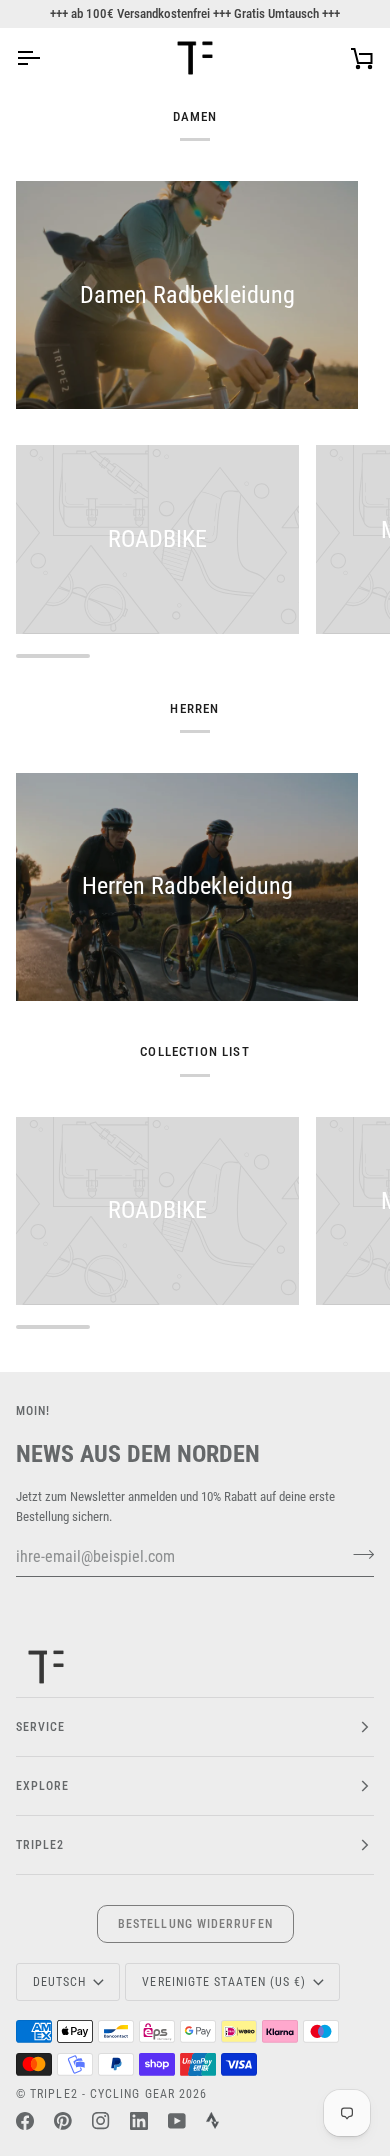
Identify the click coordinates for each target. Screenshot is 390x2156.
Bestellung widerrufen (195, 1924)
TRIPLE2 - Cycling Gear (102, 2094)
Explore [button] (43, 1786)
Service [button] (41, 1727)
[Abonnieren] (357, 1554)
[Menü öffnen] (46, 58)
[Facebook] (25, 2121)
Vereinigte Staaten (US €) (224, 1982)
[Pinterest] (63, 2121)
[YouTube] (177, 2121)
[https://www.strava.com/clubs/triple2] (212, 2121)
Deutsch (60, 1982)
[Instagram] (101, 2121)
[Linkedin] (139, 2121)
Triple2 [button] (40, 1845)
